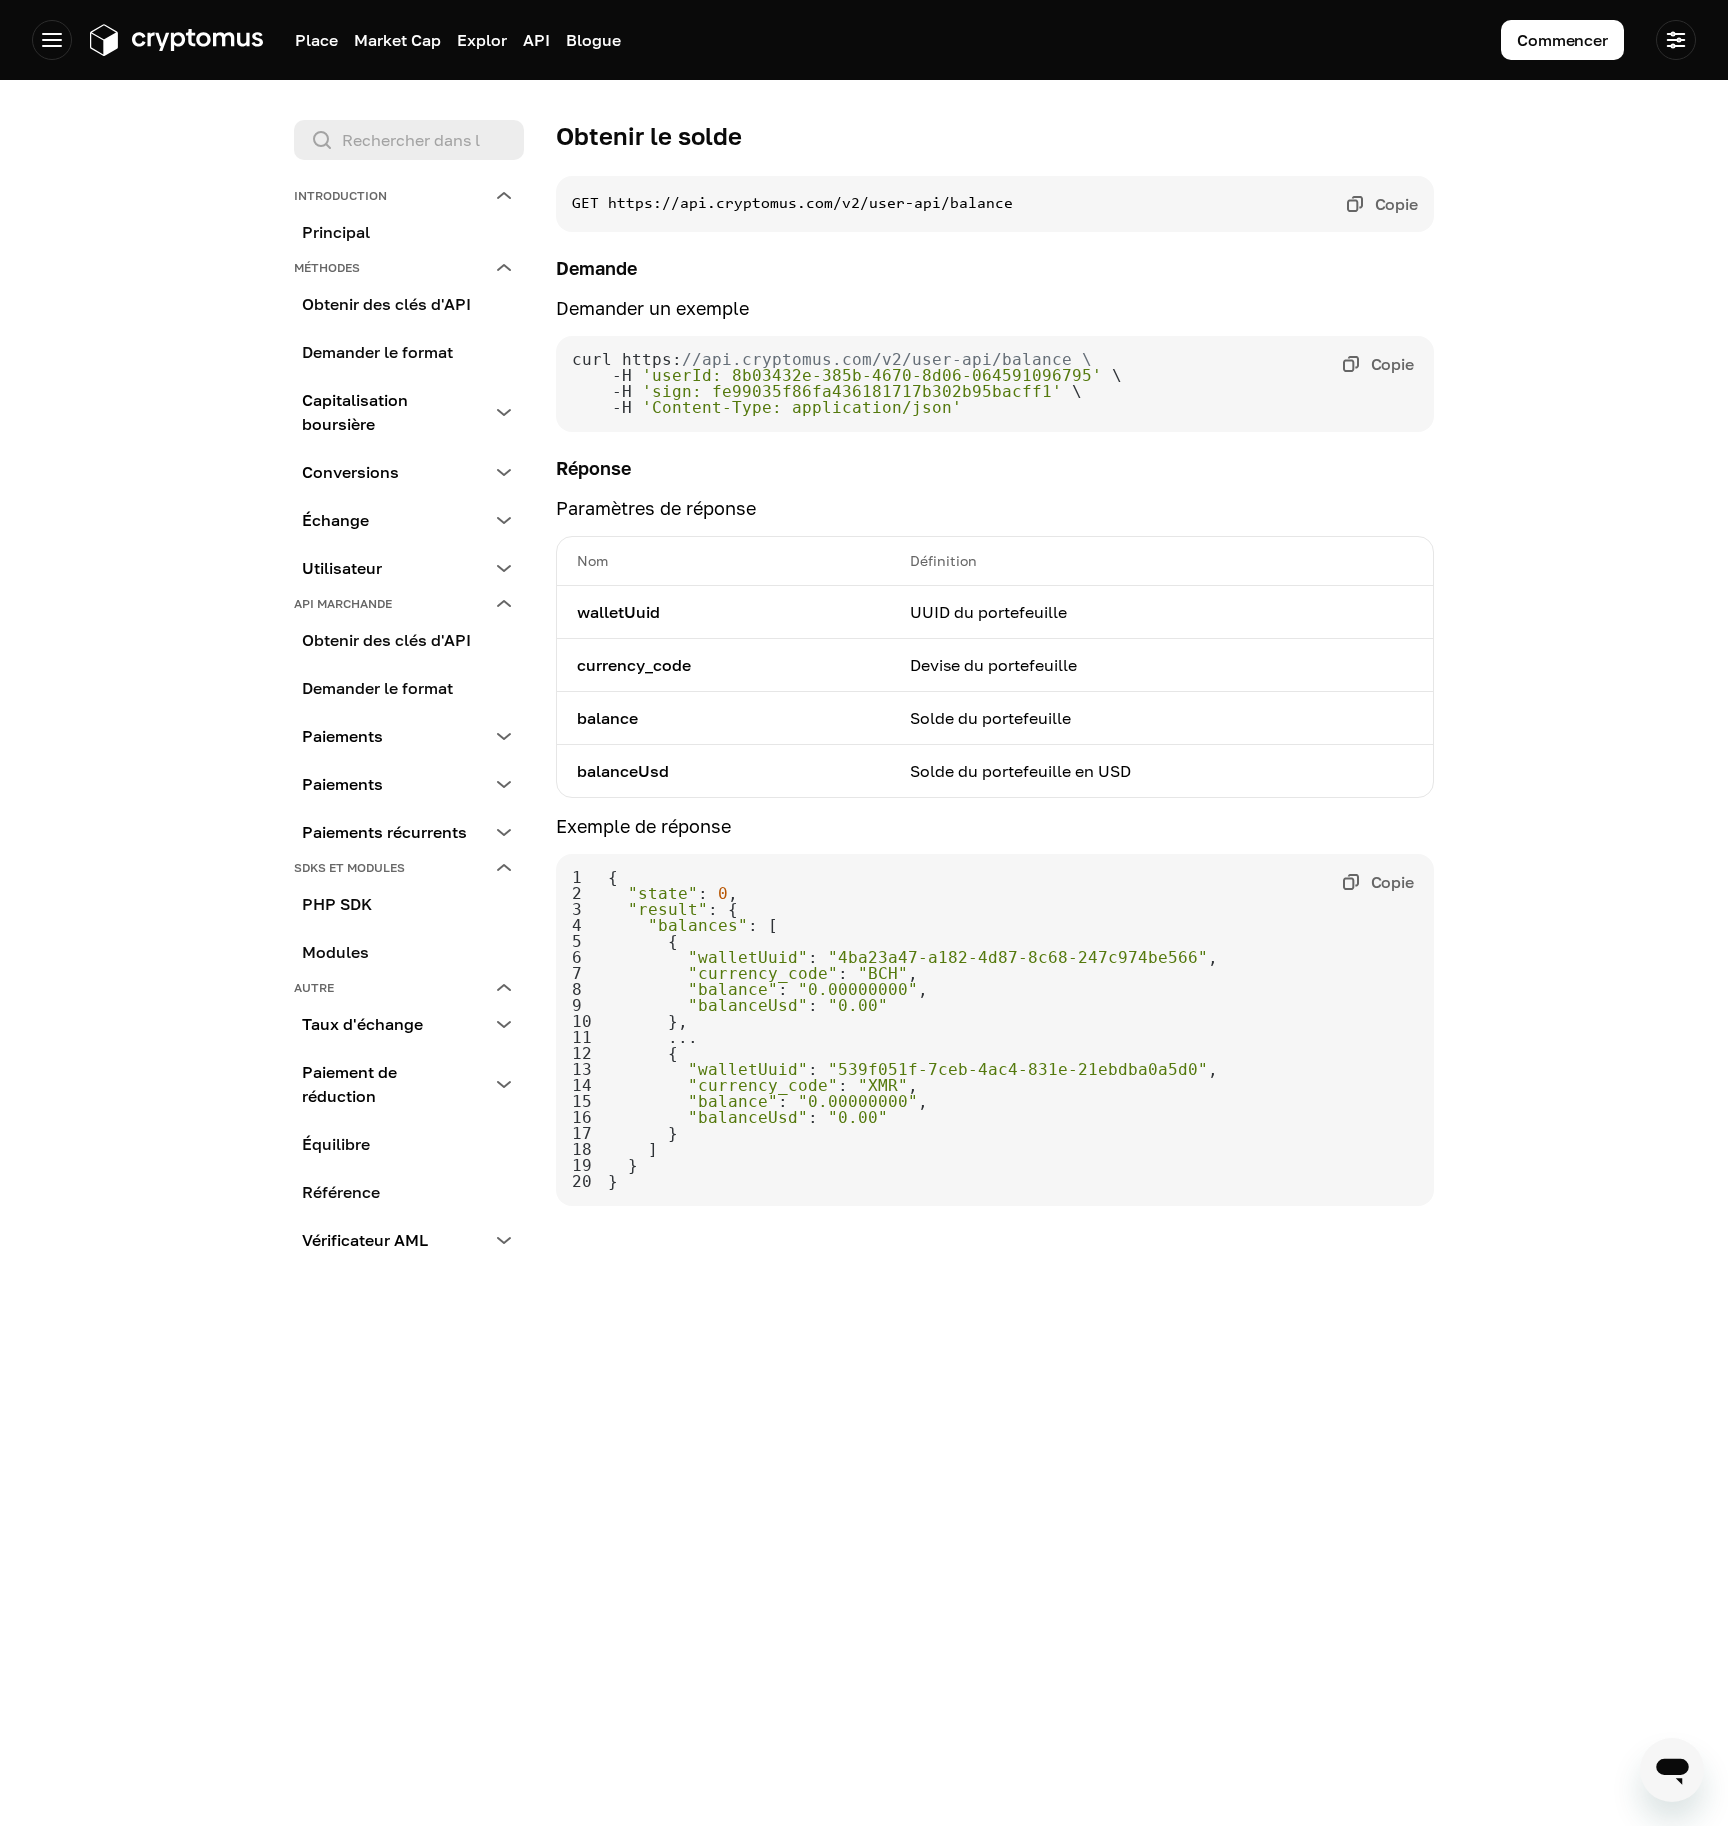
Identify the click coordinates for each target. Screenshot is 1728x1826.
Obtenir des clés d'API (386, 304)
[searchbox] (409, 140)
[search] (413, 140)
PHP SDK (337, 904)
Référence (341, 1192)
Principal (336, 232)
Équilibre (336, 1144)
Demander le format (377, 352)
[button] (409, 196)
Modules (335, 952)
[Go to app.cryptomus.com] (175, 40)
